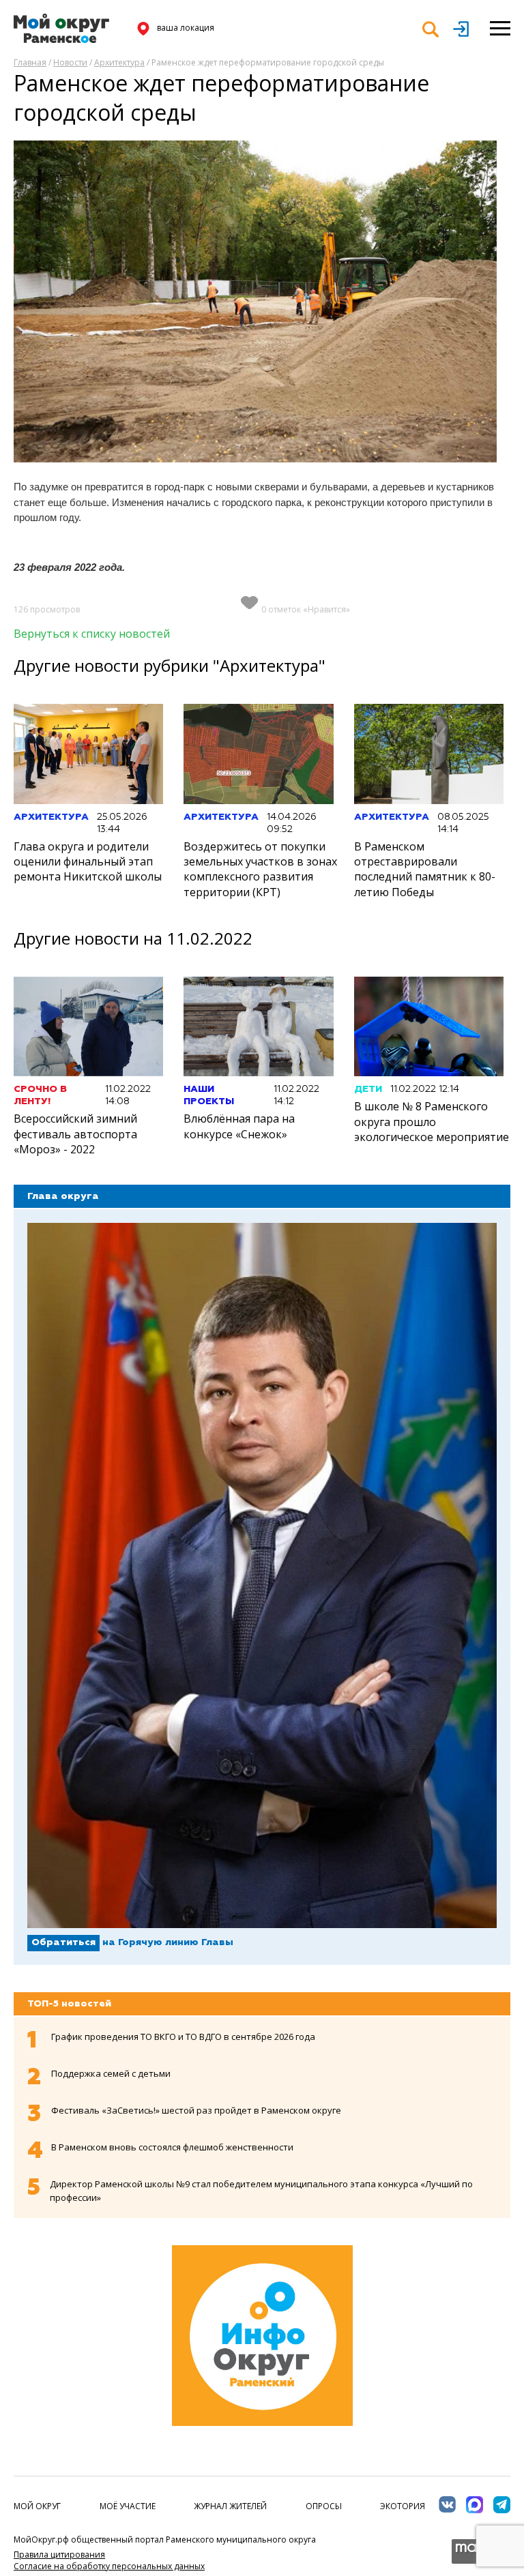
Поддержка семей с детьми (111, 2073)
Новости (70, 62)
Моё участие (128, 2506)
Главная (30, 62)
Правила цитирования (59, 2555)
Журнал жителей (230, 2506)
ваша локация (186, 28)
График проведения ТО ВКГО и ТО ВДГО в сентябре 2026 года (183, 2037)
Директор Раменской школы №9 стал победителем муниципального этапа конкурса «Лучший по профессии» (261, 2191)
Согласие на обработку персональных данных (109, 2566)
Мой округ (37, 2506)
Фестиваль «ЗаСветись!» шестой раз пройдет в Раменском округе (196, 2110)
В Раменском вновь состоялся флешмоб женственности (172, 2147)
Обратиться (63, 1942)
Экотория (403, 2506)
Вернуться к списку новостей (92, 634)
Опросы (324, 2506)
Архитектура (119, 62)
